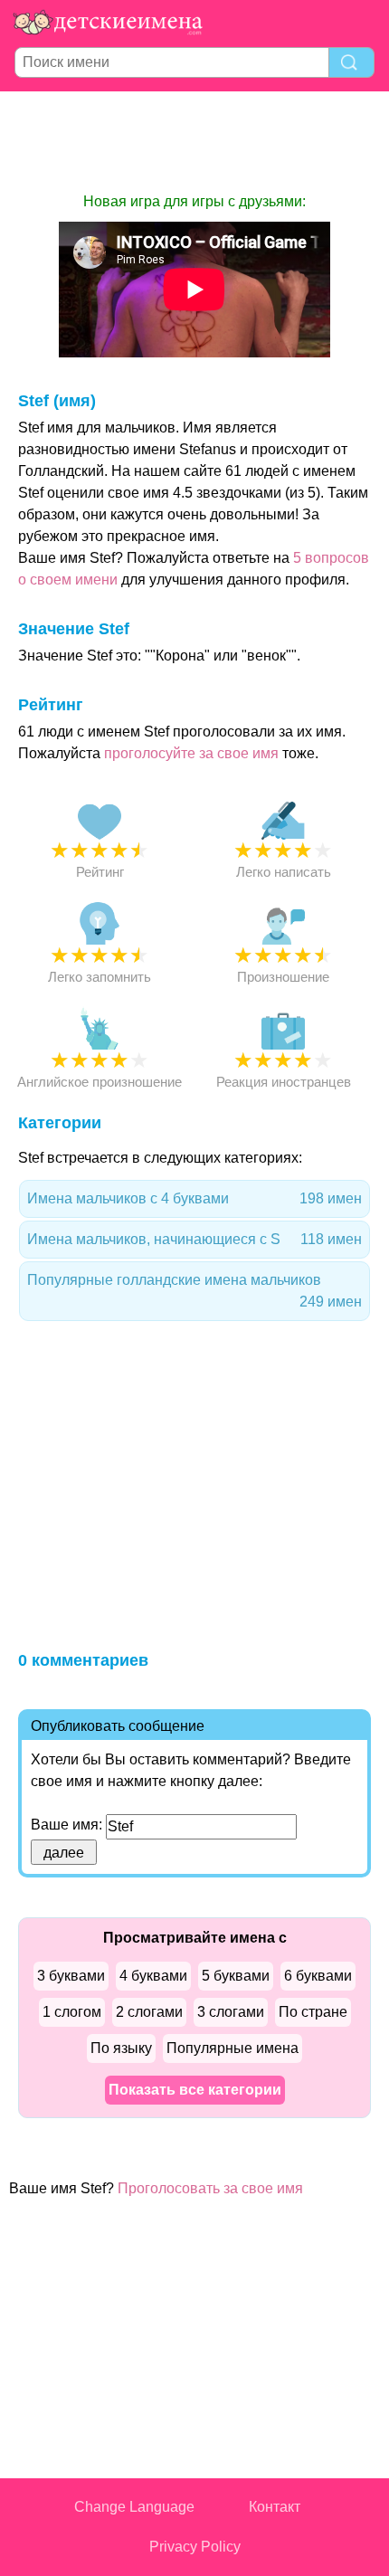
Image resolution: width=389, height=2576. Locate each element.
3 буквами (71, 1976)
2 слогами (149, 2012)
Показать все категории (195, 2090)
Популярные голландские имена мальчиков (194, 1291)
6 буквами (318, 1976)
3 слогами (231, 2012)
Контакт (275, 2507)
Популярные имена (232, 2048)
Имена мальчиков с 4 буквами (194, 1198)
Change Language (134, 2507)
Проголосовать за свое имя (210, 2188)
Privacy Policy (195, 2547)
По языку (121, 2048)
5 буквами (236, 1976)
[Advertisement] (194, 141)
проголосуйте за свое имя (191, 753)
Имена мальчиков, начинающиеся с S (194, 1239)
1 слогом (72, 2012)
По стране (313, 2012)
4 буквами (153, 1976)
